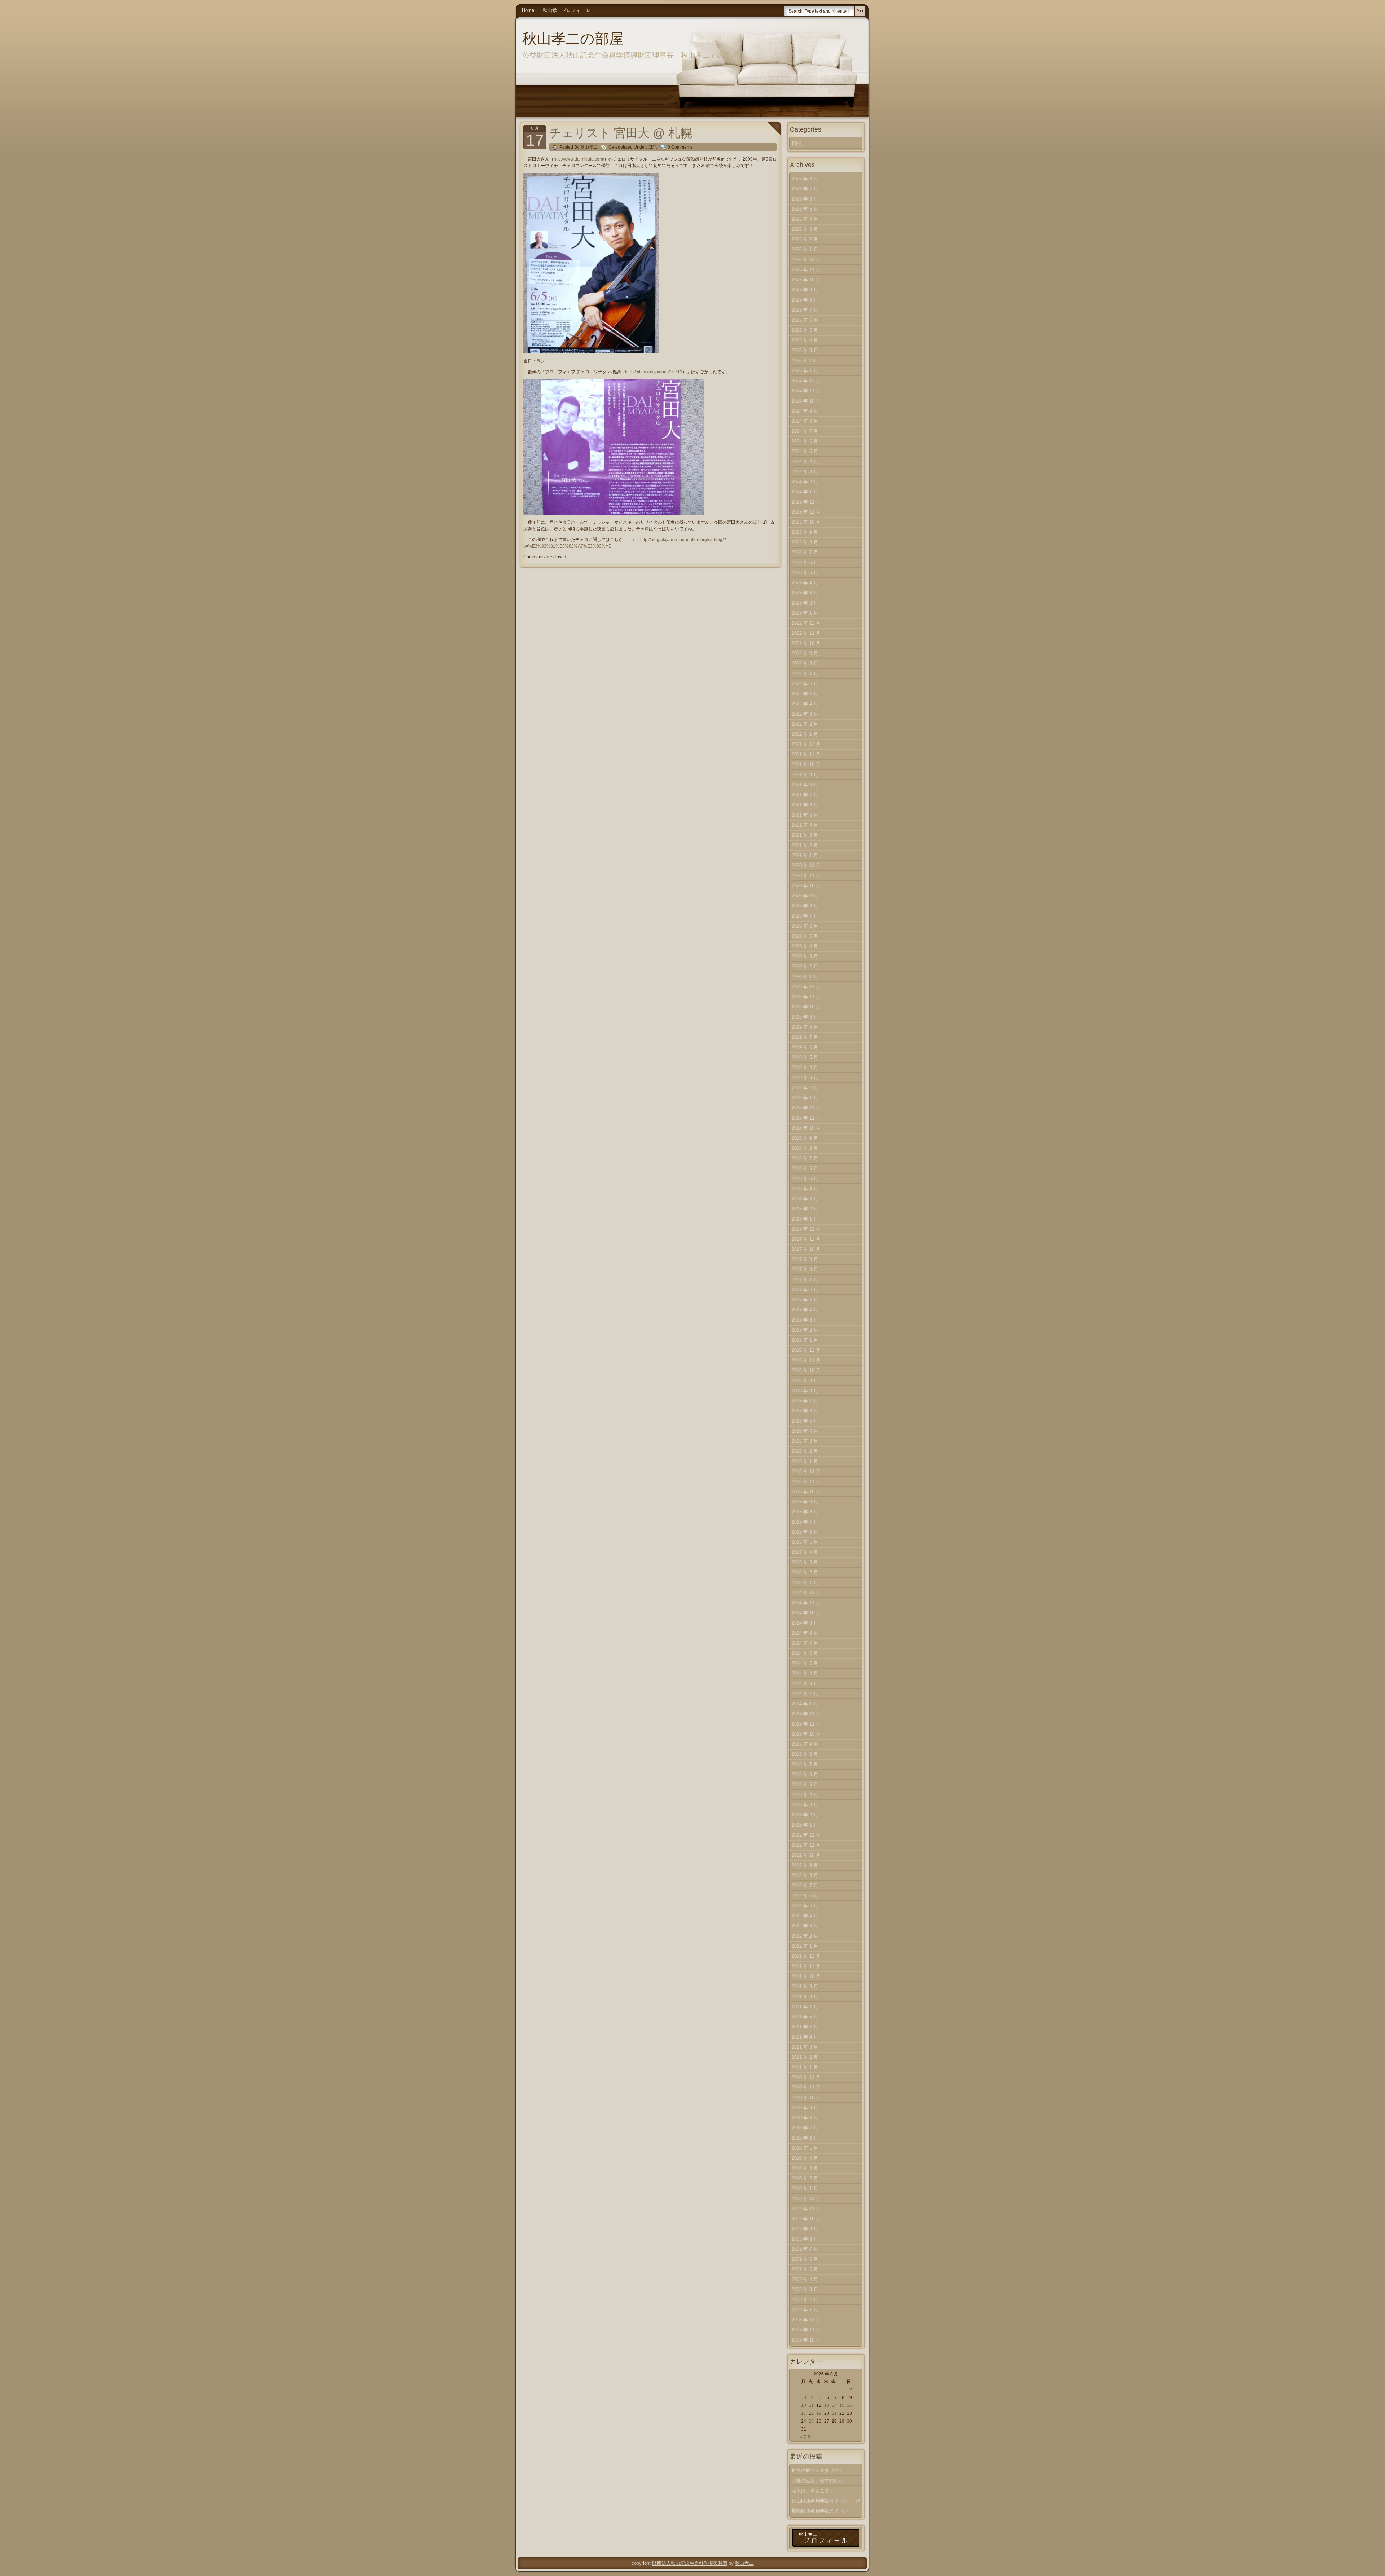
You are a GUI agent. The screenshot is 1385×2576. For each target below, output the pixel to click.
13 (827, 2405)
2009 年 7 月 (805, 2249)
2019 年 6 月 (805, 1047)
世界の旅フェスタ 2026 (816, 2471)
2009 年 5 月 (805, 2269)
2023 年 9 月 (805, 532)
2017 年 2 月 (805, 1330)
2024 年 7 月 (805, 431)
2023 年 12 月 (806, 502)
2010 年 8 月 (805, 2118)
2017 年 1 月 (805, 1340)
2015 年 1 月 (805, 1582)
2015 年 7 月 (805, 1522)
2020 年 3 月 (805, 956)
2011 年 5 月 (805, 2027)
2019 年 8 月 (805, 1027)
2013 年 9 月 (805, 1744)
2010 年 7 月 (805, 2128)
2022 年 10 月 (806, 643)
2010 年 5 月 (805, 2148)
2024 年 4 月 (805, 461)
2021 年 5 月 (805, 815)
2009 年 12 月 (806, 2199)
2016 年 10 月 (806, 1370)
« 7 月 (806, 2437)
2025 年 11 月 (806, 270)
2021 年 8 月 (805, 785)
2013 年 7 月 (805, 1764)
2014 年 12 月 (806, 1593)
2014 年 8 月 (805, 1633)
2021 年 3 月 (805, 835)
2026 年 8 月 (805, 179)
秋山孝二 (744, 2563)
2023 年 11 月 (806, 512)
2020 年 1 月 (805, 977)
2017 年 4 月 (805, 1310)
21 (834, 2413)
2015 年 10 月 (806, 1492)
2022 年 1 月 (805, 734)
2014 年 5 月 (805, 1663)
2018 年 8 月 (805, 1148)
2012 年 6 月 (805, 1896)
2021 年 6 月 (805, 805)
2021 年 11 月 (806, 754)
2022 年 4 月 (805, 704)
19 (819, 2413)
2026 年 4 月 (805, 219)
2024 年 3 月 (805, 472)
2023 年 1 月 (805, 613)
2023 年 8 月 (805, 542)
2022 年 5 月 (805, 694)
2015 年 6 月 (805, 1532)
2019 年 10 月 (806, 1007)
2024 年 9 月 (805, 411)
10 (804, 2405)
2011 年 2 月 (805, 2057)
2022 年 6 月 (805, 684)
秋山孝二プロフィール (566, 10)
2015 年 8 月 (805, 1512)
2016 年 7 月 (805, 1401)
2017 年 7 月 (805, 1280)
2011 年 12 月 (806, 1956)
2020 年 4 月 (805, 946)
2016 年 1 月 (805, 1461)
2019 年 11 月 (806, 997)
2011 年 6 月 (805, 2017)
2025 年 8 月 (805, 300)
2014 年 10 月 (806, 1613)
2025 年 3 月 (805, 350)
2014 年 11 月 (806, 1603)
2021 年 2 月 (805, 845)
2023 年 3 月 (805, 593)
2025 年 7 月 (805, 310)
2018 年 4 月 (805, 1189)
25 (811, 2421)
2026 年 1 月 (805, 249)
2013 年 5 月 (805, 1784)
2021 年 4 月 (805, 825)
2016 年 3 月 (805, 1441)
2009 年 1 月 (805, 2310)
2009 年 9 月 (805, 2229)
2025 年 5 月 (805, 330)
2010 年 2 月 (805, 2178)
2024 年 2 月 (805, 482)
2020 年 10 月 (806, 886)
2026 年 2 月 (805, 239)
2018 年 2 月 (805, 1209)
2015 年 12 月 (806, 1471)
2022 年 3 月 (805, 714)
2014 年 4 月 (805, 1673)
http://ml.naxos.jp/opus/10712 (654, 372)
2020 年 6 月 (805, 926)
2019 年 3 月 (805, 1078)
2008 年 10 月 (806, 2340)
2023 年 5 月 (805, 573)
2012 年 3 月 (805, 1926)
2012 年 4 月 (805, 1916)
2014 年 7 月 (805, 1643)
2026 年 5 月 (805, 209)
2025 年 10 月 (806, 280)
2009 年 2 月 (805, 2300)
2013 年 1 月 (805, 1825)
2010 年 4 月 (805, 2158)
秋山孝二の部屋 (573, 39)
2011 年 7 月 (805, 2007)
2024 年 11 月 (806, 391)
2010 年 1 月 (805, 2188)
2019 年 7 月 (805, 1037)
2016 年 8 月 (805, 1391)
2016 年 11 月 (806, 1360)
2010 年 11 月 (806, 2087)
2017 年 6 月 (805, 1290)
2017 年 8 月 (805, 1269)
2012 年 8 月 (805, 1875)
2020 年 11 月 (806, 876)
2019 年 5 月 (805, 1057)
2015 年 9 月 (805, 1502)
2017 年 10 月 (806, 1249)
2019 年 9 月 (805, 1017)
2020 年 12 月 (806, 865)
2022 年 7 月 (805, 674)
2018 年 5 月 (805, 1179)
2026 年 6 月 (805, 199)
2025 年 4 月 (805, 340)
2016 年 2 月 (805, 1451)
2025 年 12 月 (806, 260)
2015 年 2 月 (805, 1572)
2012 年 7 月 (805, 1885)
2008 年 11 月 (806, 2330)
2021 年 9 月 (805, 775)
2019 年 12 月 (806, 987)
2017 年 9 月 (805, 1259)
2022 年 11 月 (806, 633)
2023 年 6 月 (805, 562)
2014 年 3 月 (805, 1683)
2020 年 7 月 (805, 916)
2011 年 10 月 (806, 1976)
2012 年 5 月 (805, 1906)
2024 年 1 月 (805, 492)
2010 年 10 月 (806, 2098)
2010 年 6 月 (805, 2138)
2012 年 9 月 (805, 1865)
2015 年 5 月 (805, 1542)
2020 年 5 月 (805, 936)
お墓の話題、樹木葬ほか (817, 2481)
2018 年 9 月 (805, 1138)
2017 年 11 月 (806, 1239)
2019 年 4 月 (805, 1067)
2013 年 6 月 (805, 1774)
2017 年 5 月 (805, 1300)
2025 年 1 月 (805, 371)
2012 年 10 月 (806, 1855)
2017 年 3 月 (805, 1320)
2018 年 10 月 (806, 1128)
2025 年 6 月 (805, 320)
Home (528, 10)
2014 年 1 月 (805, 1704)
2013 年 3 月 (805, 1805)
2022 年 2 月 (805, 724)
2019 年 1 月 (805, 1098)
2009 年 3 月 (805, 2289)
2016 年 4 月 (805, 1431)
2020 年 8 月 (805, 906)
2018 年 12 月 (806, 1108)
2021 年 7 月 (805, 795)
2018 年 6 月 (805, 1168)
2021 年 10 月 (806, 764)
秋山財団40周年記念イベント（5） (822, 2512)
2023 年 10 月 (806, 522)
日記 (652, 147)
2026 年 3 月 (805, 229)
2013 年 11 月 (806, 1724)
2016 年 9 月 (805, 1381)
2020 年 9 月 (805, 896)
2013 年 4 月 (805, 1795)
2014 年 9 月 (805, 1623)
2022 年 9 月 (805, 653)
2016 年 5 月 (805, 1421)
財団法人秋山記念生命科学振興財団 (690, 2563)
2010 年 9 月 (805, 2108)
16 (849, 2405)
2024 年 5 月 (805, 451)
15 (842, 2405)
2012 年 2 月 (805, 1936)
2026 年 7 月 (805, 189)
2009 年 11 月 (806, 2209)
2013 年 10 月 (806, 1734)
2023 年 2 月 (805, 603)
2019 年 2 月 (805, 1088)
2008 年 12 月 (806, 2320)
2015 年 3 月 (805, 1562)
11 (811, 2405)
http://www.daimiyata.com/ (579, 159)
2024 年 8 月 (805, 421)
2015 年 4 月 (805, 1552)
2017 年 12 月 (806, 1229)
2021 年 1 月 (805, 855)
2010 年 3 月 (805, 2168)
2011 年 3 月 (805, 2047)
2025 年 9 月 (805, 290)
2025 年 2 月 (805, 361)
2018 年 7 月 (805, 1158)
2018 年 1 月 (805, 1219)
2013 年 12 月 (806, 1714)
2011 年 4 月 (805, 2037)
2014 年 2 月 (805, 1694)
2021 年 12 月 (806, 744)
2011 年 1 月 (805, 2067)
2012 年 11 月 (806, 1845)
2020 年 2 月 (805, 966)
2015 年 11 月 (806, 1482)
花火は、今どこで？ (813, 2491)
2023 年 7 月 (805, 552)
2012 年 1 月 (805, 1946)
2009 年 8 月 (805, 2239)
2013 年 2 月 (805, 1815)
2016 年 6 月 (805, 1411)
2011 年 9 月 (805, 1986)
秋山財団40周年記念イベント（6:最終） (827, 2502)
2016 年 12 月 (806, 1350)
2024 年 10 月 (806, 401)
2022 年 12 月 (806, 623)
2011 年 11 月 (806, 1966)
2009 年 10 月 (806, 2219)
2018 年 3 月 (805, 1199)
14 (834, 2405)
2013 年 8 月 (805, 1754)
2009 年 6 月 (805, 2259)
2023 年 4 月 (805, 583)
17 (804, 2413)
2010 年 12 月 (806, 2077)
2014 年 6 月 (805, 1653)
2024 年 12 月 (806, 381)
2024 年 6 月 (805, 441)
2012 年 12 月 (806, 1835)
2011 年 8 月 (805, 1997)
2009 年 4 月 (805, 2279)
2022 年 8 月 (805, 663)
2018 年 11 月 (806, 1118)
